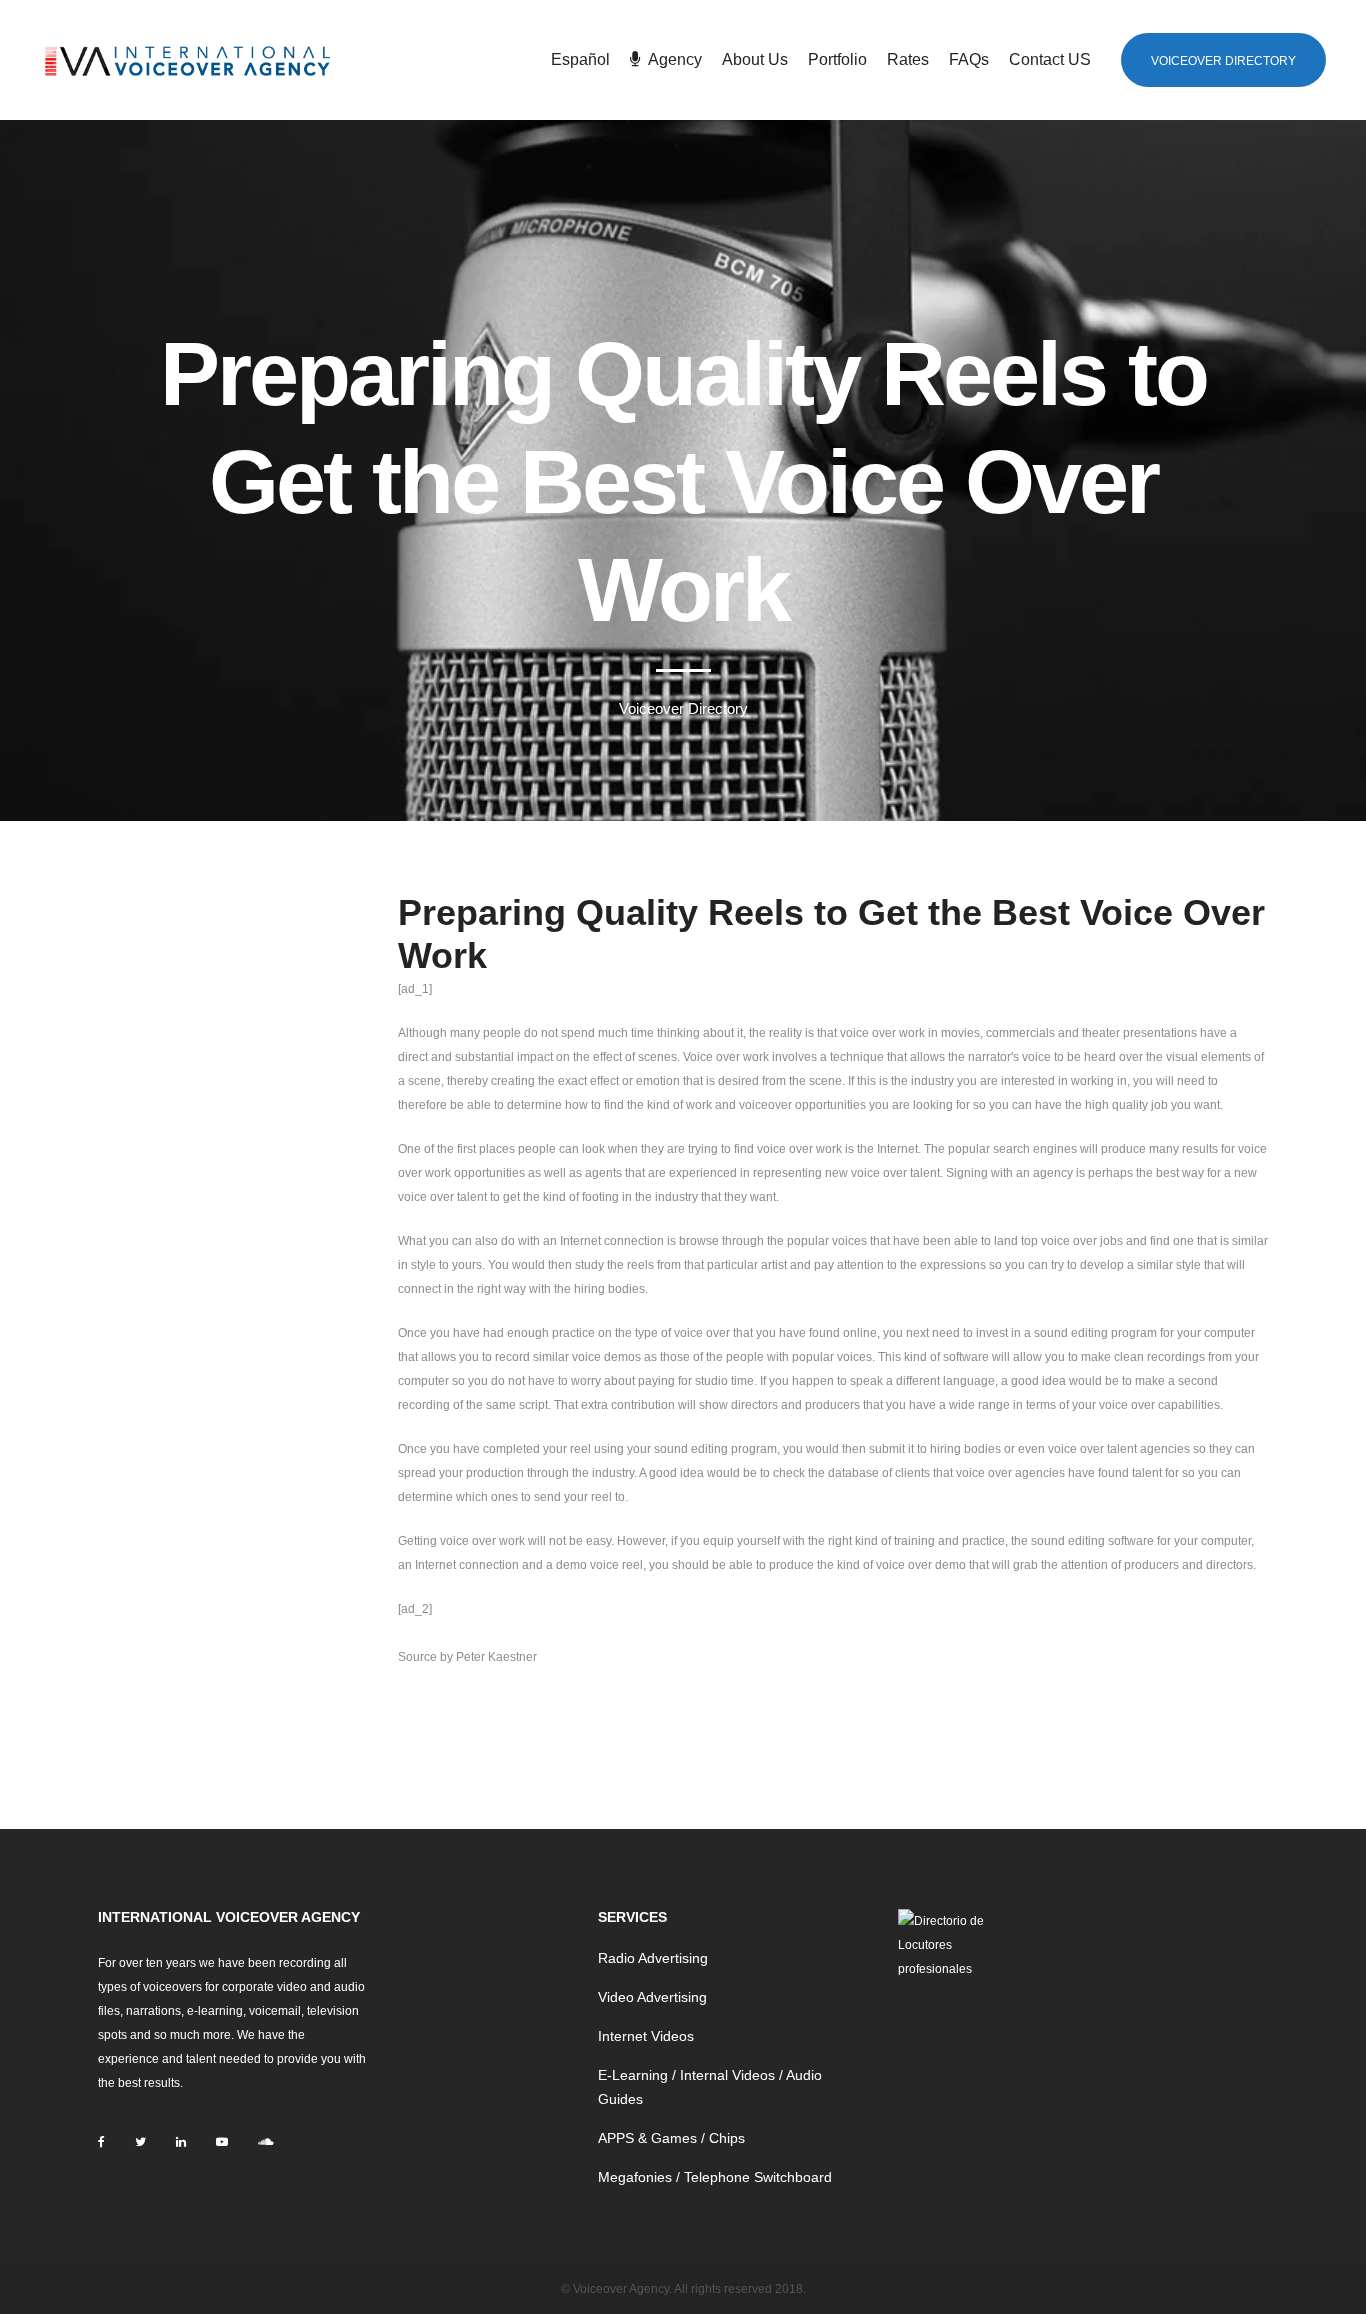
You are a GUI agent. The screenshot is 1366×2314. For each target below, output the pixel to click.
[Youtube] (222, 2142)
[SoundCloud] (265, 2142)
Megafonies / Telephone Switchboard (715, 2177)
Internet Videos (646, 2036)
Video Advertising (652, 1997)
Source (417, 1657)
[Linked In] (181, 2142)
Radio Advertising (653, 1958)
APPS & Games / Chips (671, 2138)
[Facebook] (101, 2142)
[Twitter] (140, 2142)
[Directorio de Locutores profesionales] (946, 1945)
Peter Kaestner (496, 1657)
